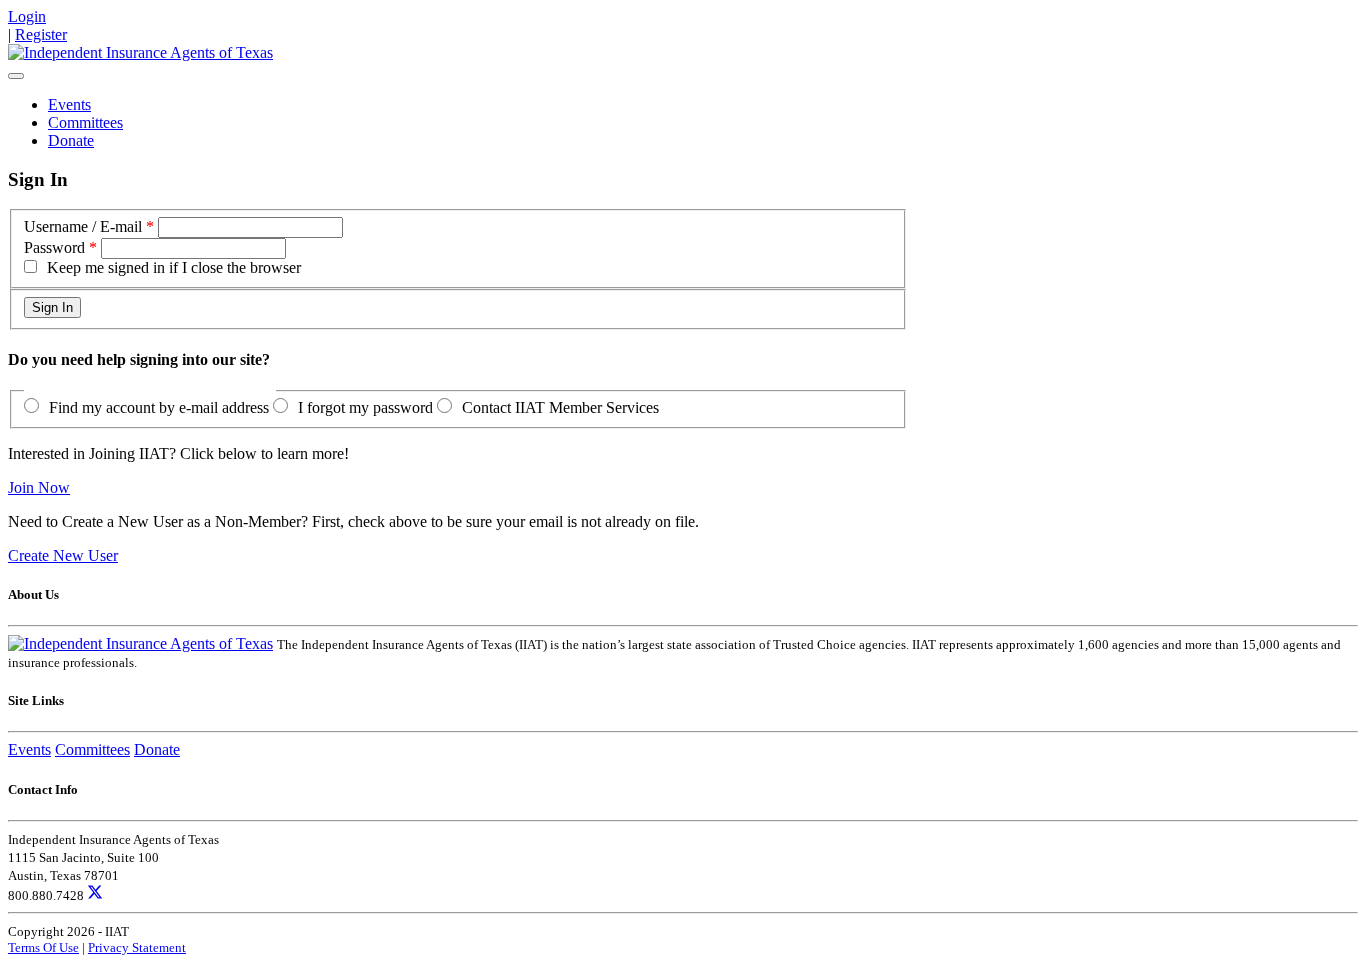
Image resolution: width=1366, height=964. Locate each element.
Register (41, 34)
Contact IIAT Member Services (560, 407)
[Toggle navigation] (16, 76)
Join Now (39, 487)
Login (27, 16)
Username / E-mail (83, 226)
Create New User (63, 555)
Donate (71, 140)
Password (54, 247)
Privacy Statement (137, 947)
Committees (85, 122)
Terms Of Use (43, 947)
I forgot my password (365, 407)
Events (69, 104)
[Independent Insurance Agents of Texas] (140, 52)
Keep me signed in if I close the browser (174, 267)
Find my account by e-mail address (159, 407)
